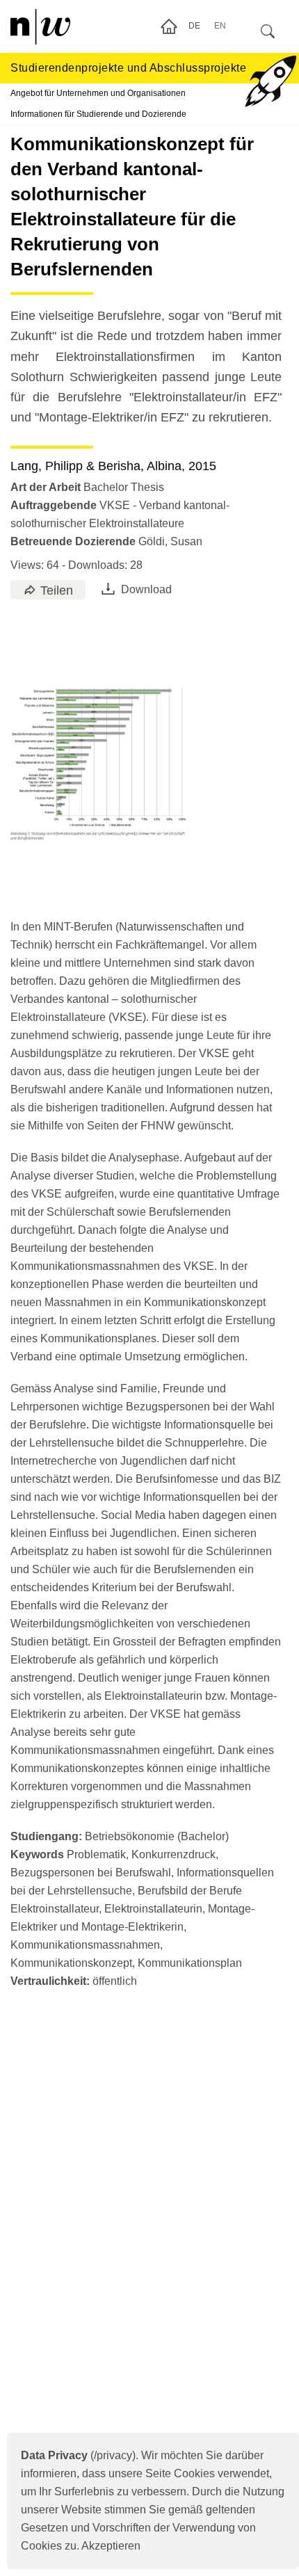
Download (146, 589)
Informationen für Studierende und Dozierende (98, 114)
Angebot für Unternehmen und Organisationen (98, 93)
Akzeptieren (111, 2546)
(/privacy (76, 2455)
